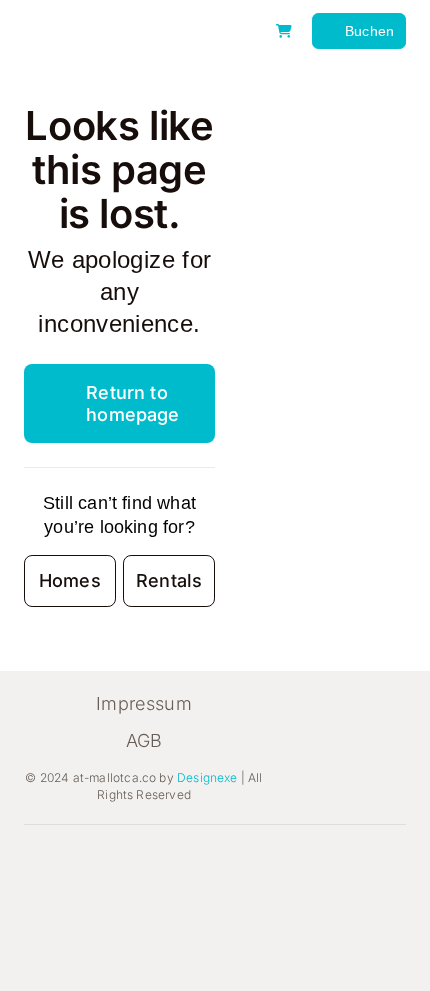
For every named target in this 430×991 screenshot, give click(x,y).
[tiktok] (127, 859)
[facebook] (51, 859)
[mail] (127, 897)
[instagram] (89, 859)
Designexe (207, 777)
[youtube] (51, 897)
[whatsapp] (89, 897)
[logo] (122, 19)
